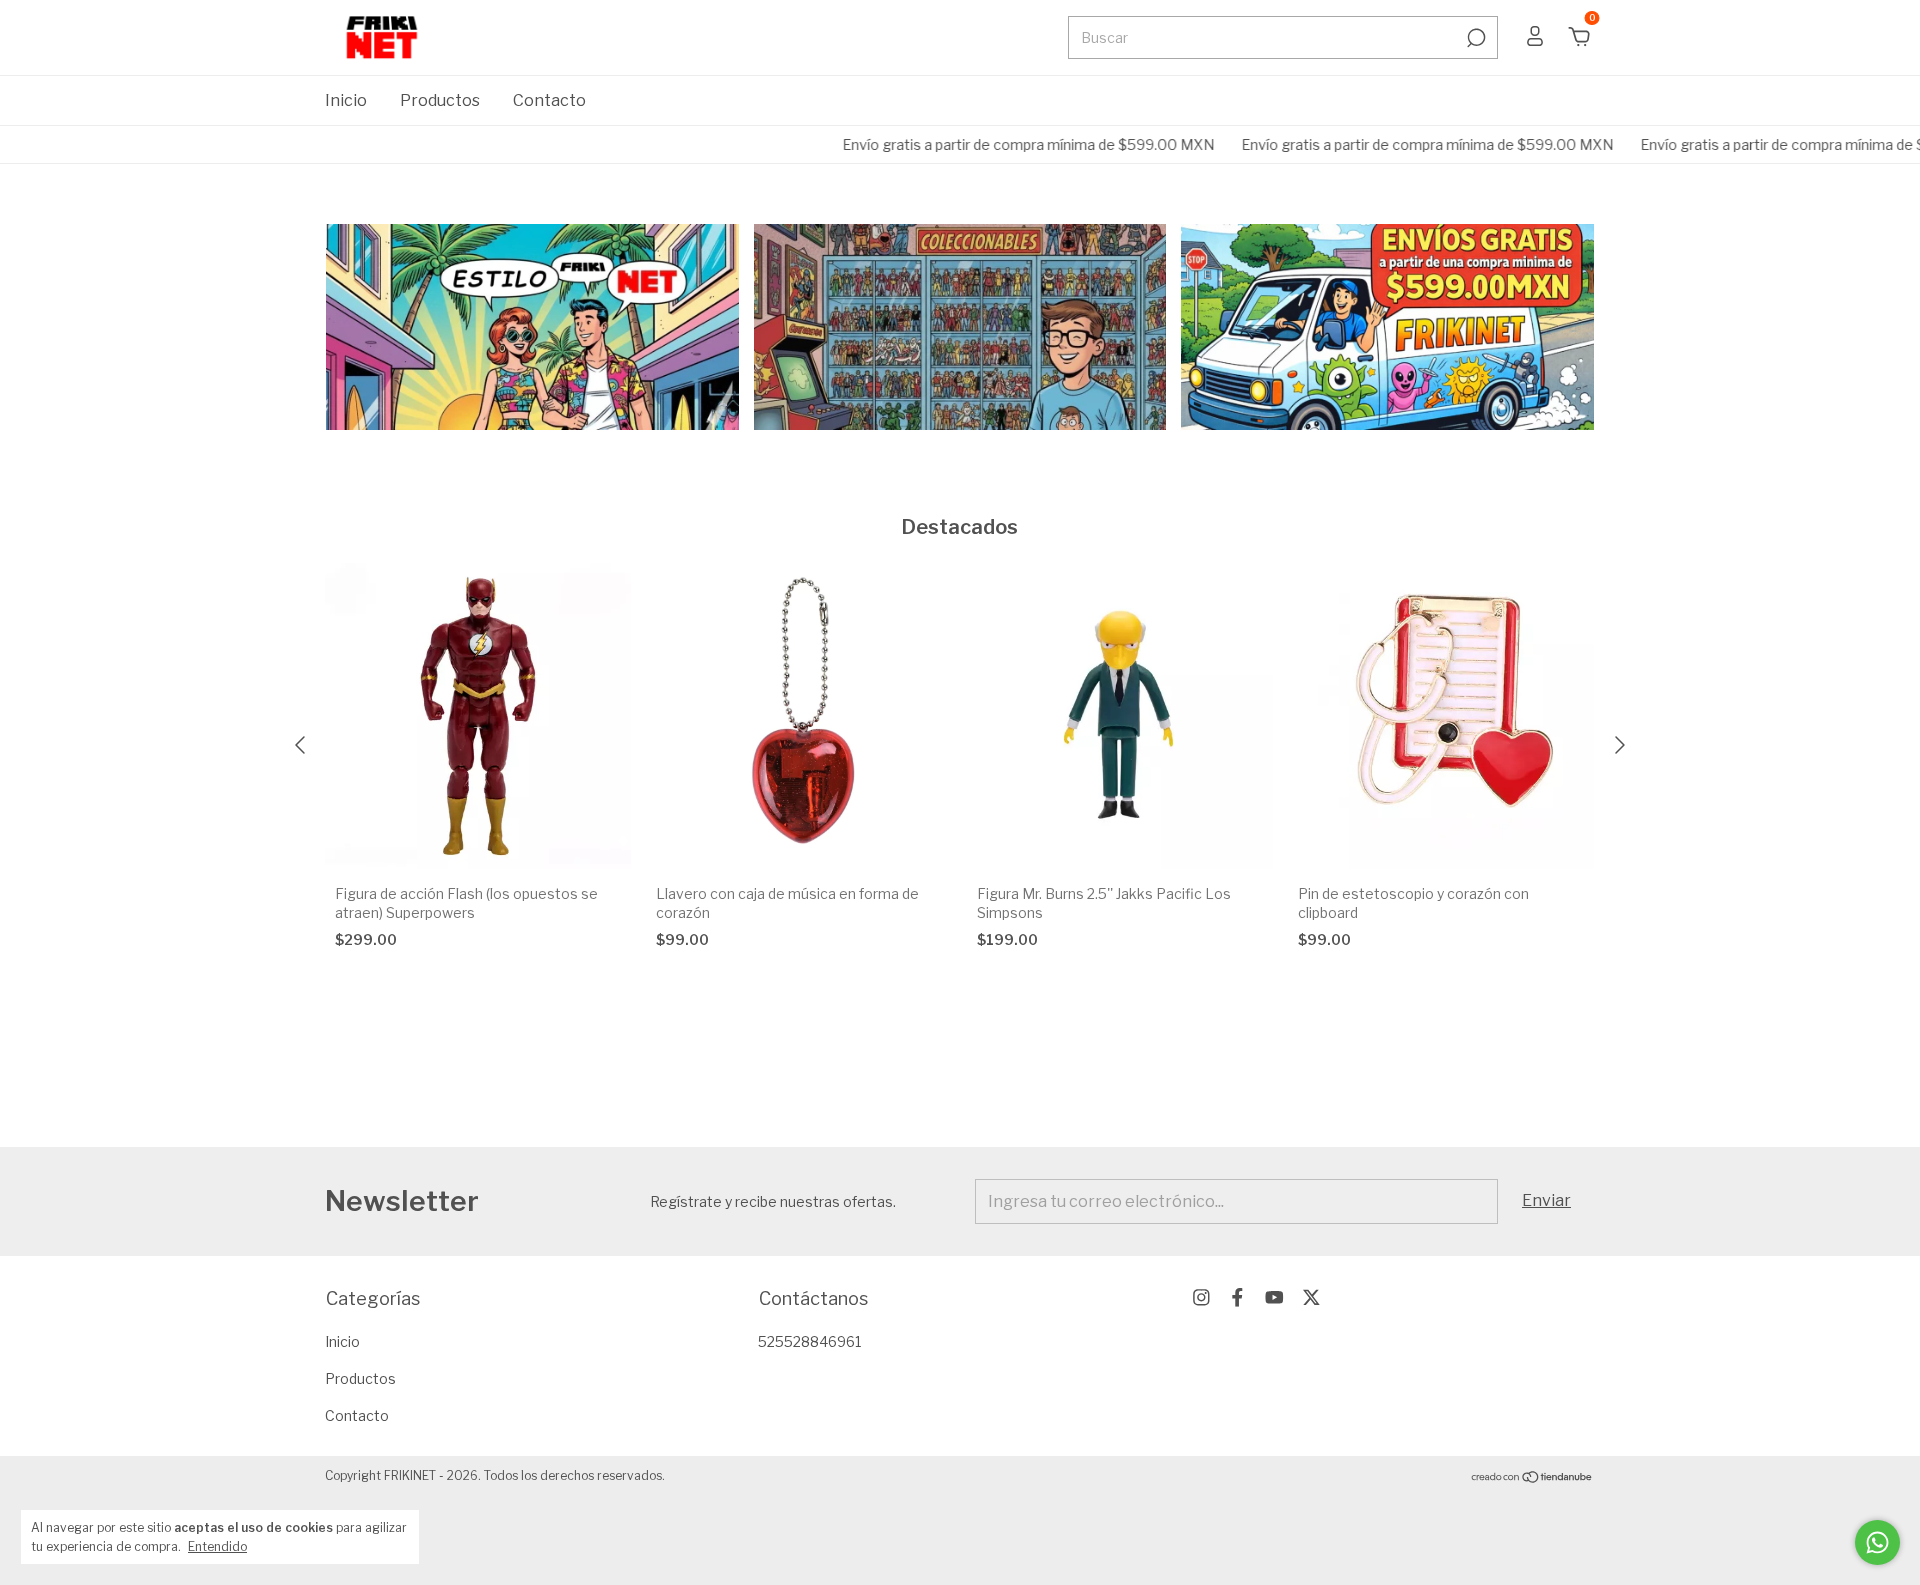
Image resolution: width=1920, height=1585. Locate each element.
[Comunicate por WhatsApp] (1877, 1542)
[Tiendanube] (1532, 1478)
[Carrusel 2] (960, 327)
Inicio (346, 100)
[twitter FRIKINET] (1311, 1297)
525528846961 (809, 1341)
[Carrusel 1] (532, 327)
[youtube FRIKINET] (1274, 1297)
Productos (440, 100)
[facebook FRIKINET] (1237, 1297)
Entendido (217, 1546)
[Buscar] (1474, 38)
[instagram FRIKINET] (1201, 1297)
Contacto (549, 100)
